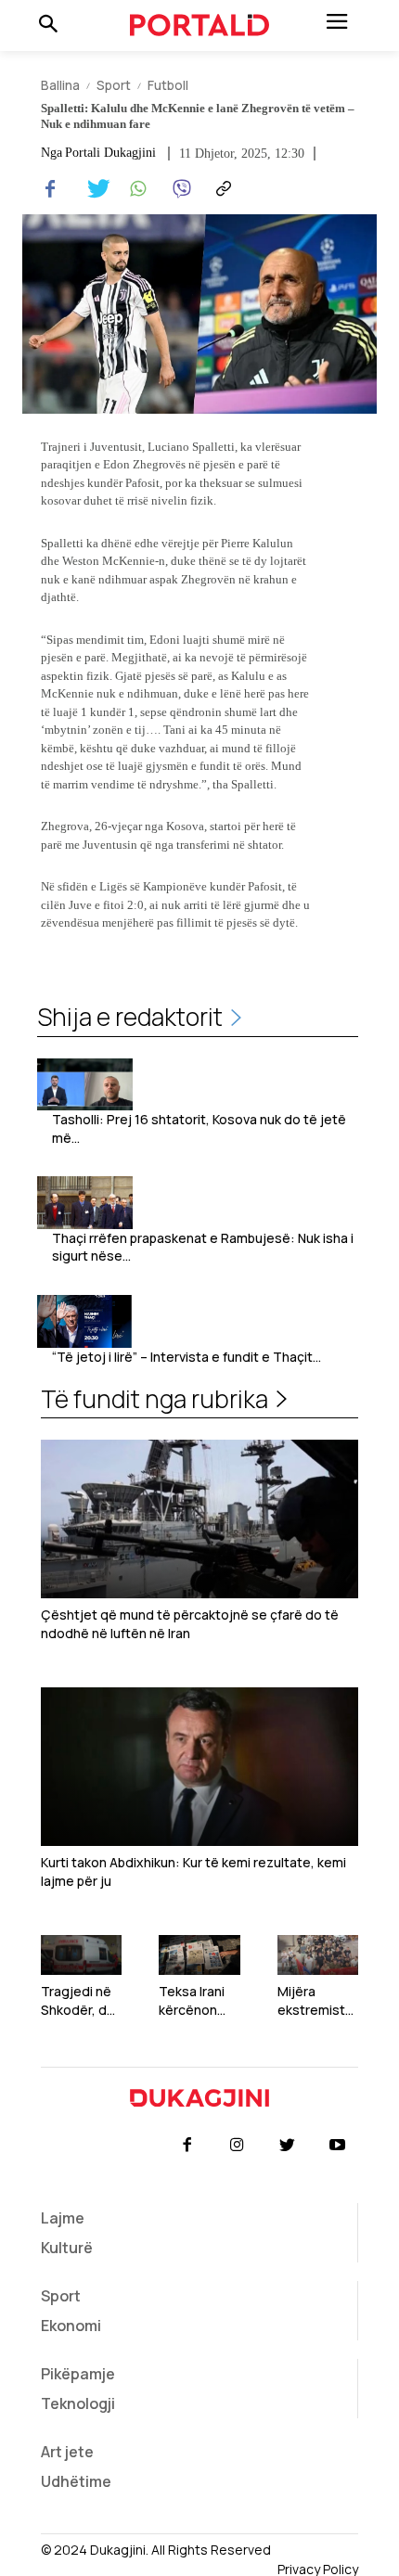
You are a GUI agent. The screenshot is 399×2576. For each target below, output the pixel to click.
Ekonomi (71, 2326)
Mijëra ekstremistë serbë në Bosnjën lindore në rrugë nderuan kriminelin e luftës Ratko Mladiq (315, 2000)
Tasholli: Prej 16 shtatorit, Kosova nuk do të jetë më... (199, 1128)
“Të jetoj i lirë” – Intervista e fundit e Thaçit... (187, 1357)
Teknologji (78, 2403)
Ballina (60, 85)
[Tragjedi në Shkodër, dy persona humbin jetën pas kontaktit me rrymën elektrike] (81, 1955)
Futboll (168, 85)
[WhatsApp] (135, 189)
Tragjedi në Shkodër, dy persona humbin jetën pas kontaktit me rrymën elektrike (81, 2000)
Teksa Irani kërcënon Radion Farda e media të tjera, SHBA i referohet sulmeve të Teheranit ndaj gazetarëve (199, 2000)
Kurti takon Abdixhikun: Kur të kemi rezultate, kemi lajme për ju (193, 1871)
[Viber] (178, 189)
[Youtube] (338, 2146)
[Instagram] (237, 2146)
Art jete (67, 2452)
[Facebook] (50, 189)
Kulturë (67, 2248)
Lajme (63, 2218)
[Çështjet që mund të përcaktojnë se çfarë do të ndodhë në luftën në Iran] (199, 1519)
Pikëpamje (78, 2374)
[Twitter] (93, 189)
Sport (114, 85)
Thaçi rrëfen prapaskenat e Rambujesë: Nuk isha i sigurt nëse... (203, 1247)
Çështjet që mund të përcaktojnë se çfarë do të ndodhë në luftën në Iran (190, 1624)
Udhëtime (76, 2481)
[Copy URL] (221, 189)
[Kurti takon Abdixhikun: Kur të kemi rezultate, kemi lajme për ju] (199, 1767)
